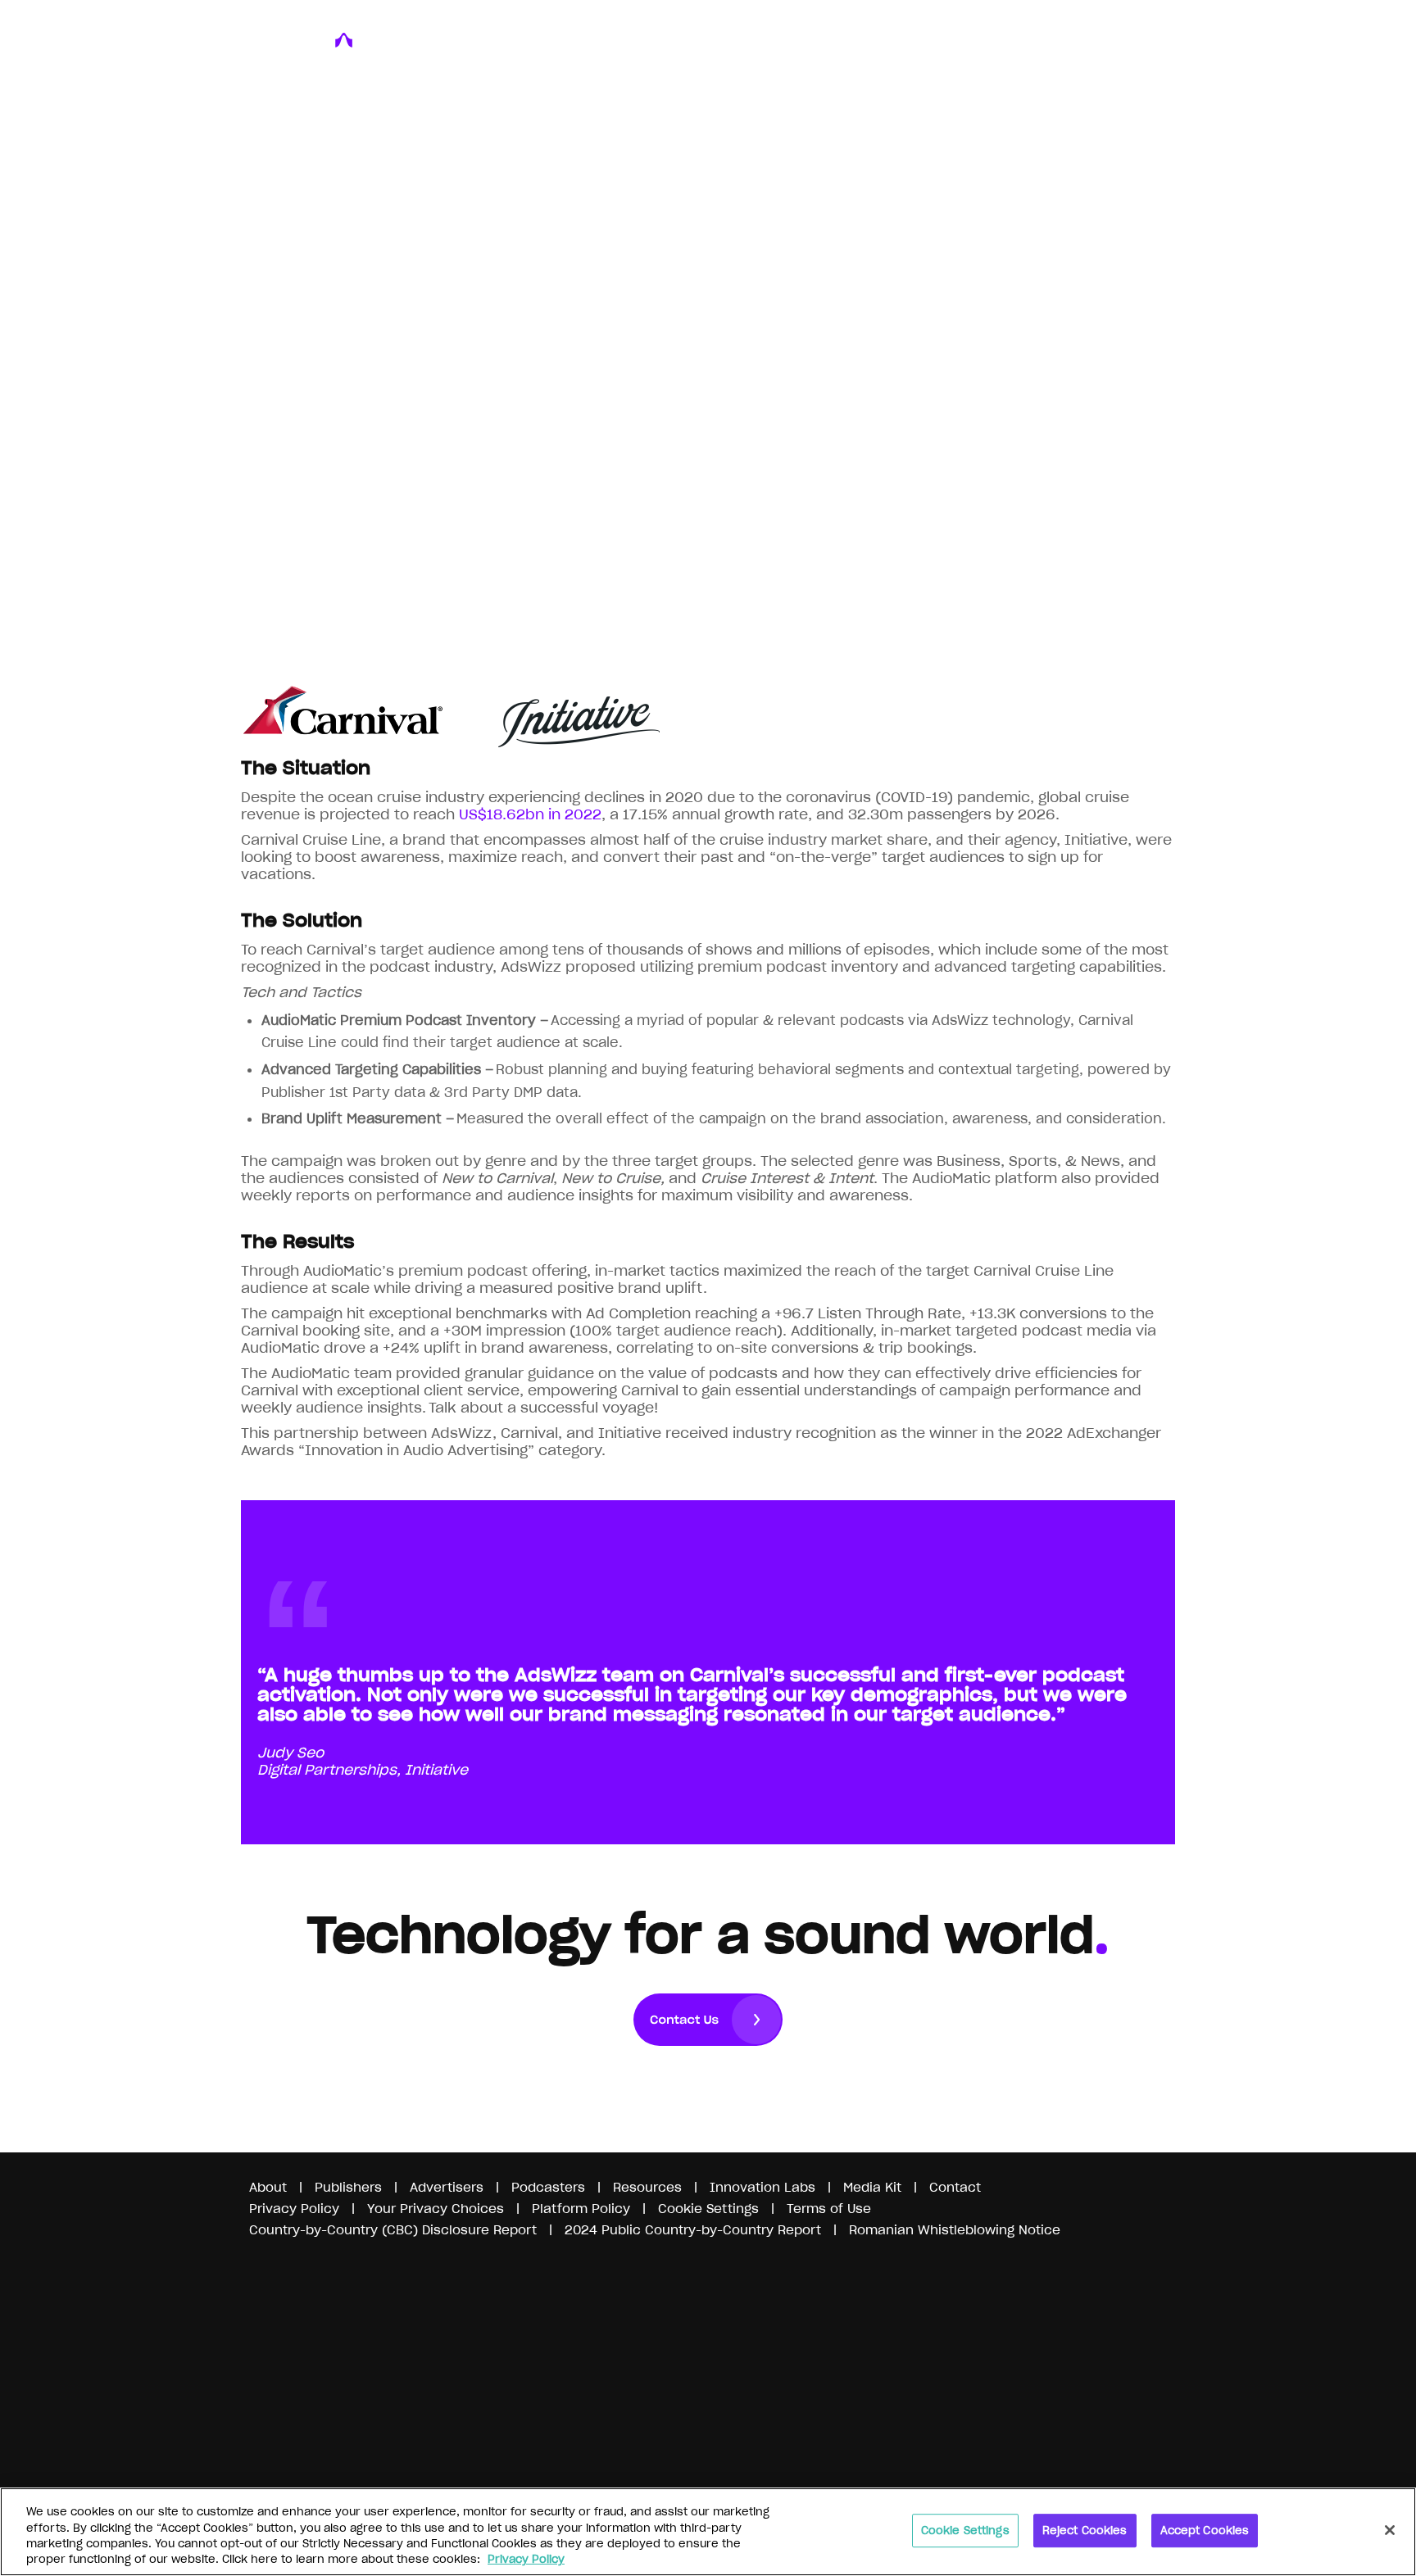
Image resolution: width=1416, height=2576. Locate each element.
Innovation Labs (762, 2187)
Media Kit (872, 2187)
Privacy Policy (294, 2209)
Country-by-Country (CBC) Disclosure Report (393, 2230)
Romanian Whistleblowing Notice (955, 2230)
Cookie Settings (965, 2531)
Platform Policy (581, 2209)
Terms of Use (829, 2209)
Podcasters (548, 2187)
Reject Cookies (1085, 2531)
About (268, 2187)
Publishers (348, 2187)
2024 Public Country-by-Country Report (695, 2230)
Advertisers (447, 2187)
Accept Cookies (1205, 2531)
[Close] (1390, 2530)
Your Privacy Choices (436, 2209)
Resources (647, 2187)
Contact (955, 2187)
